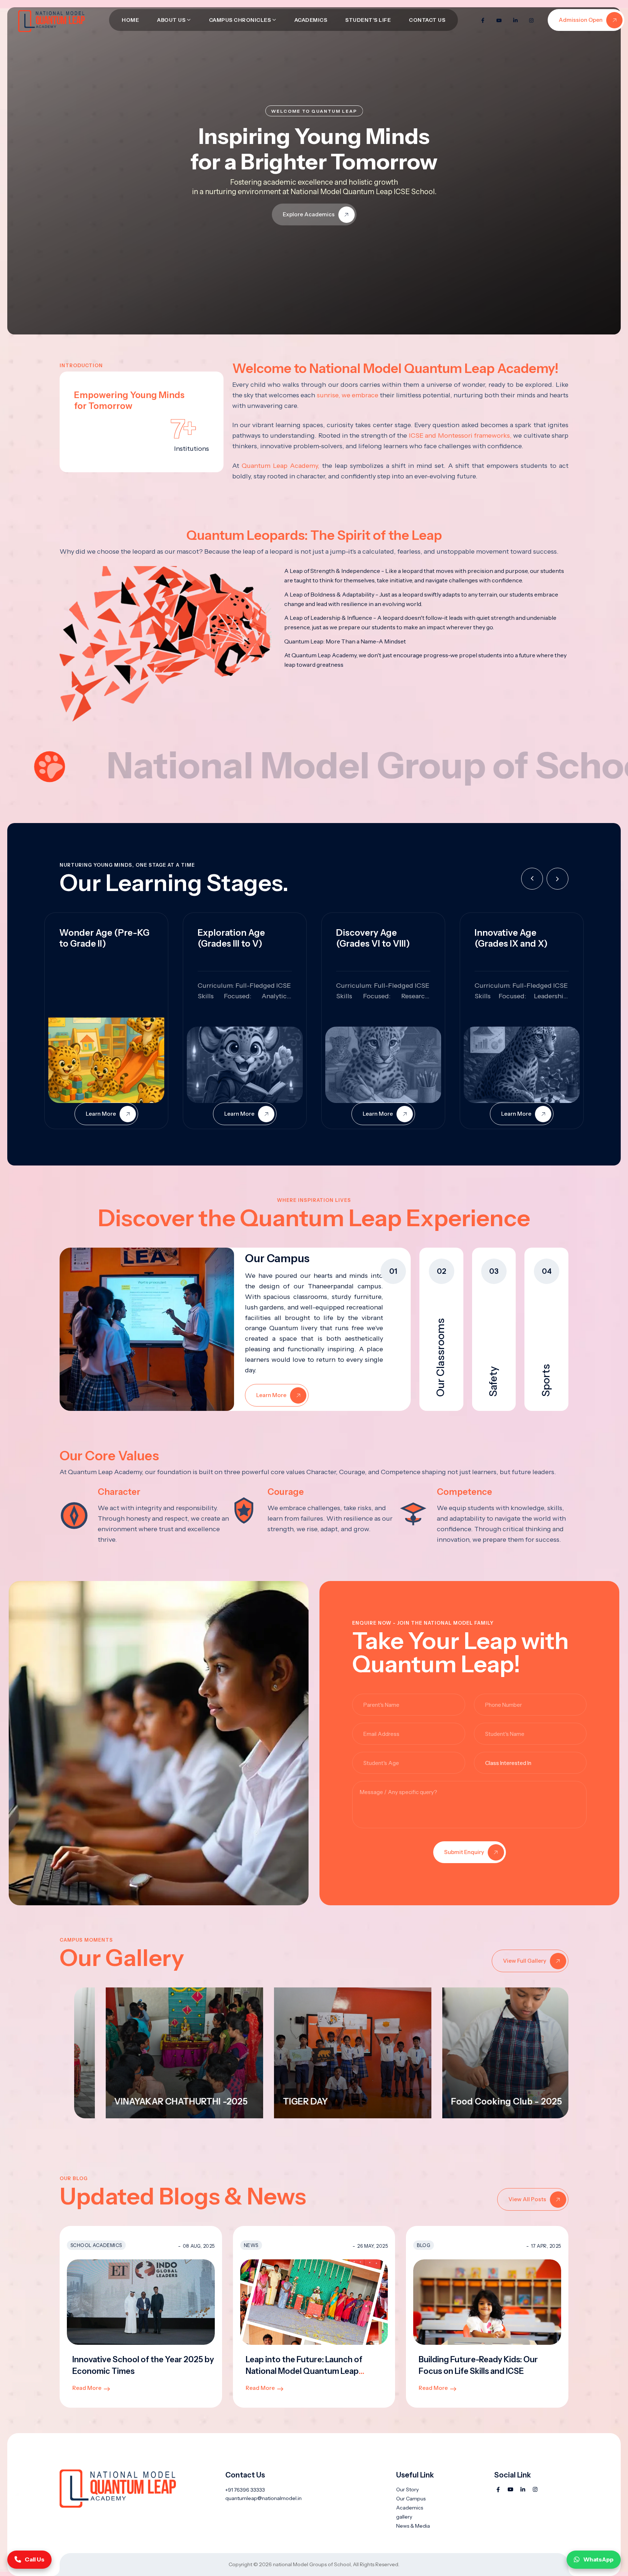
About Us (171, 20)
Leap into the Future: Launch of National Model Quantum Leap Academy (304, 2371)
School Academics (96, 2245)
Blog (424, 2245)
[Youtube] (499, 20)
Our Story (407, 2489)
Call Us (35, 2559)
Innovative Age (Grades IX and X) (511, 938)
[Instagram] (531, 20)
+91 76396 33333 (245, 2490)
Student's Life (368, 20)
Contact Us (427, 20)
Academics (311, 20)
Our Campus (411, 2499)
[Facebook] (483, 20)
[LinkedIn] (515, 20)
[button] (557, 879)
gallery (404, 2517)
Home (130, 20)
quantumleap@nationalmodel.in (263, 2498)
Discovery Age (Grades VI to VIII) (373, 938)
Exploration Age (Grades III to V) (231, 938)
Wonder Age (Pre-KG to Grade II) (104, 938)
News (251, 2245)
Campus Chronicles (240, 20)
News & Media (413, 2526)
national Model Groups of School (312, 2564)
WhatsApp (598, 2559)
